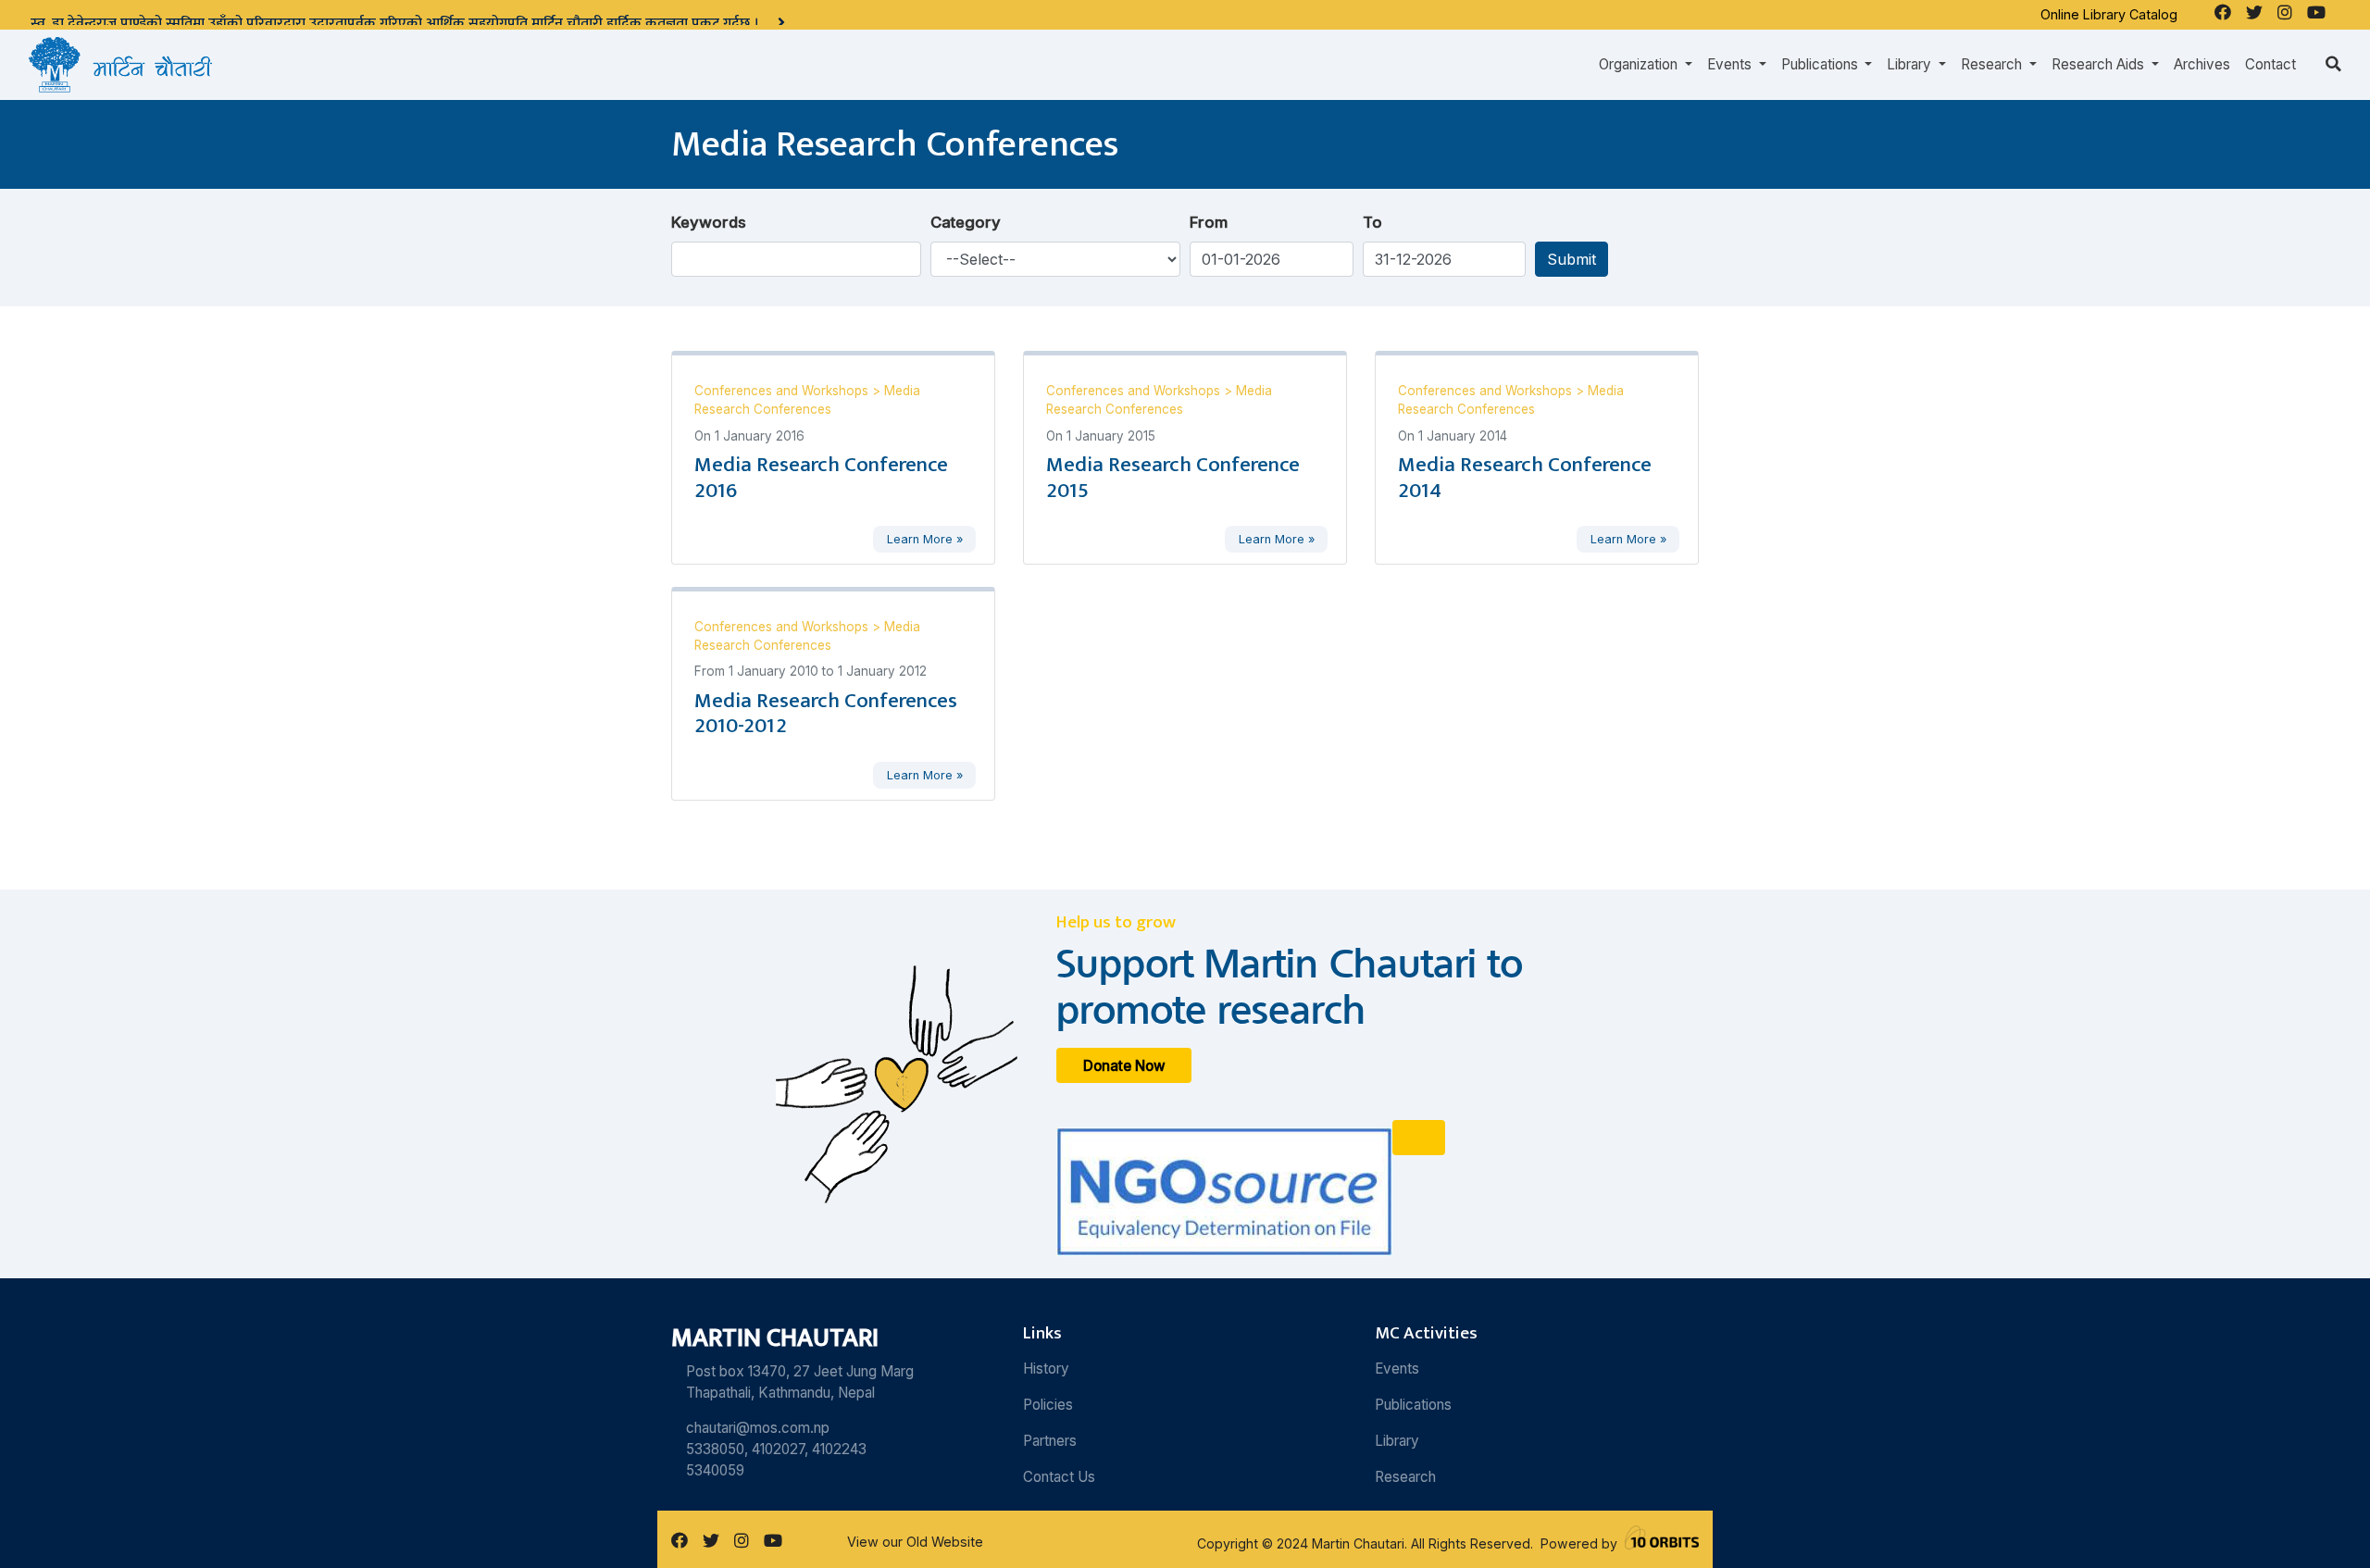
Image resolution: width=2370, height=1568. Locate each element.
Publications (1413, 1405)
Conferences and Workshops (783, 391)
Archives (2202, 64)
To (1372, 222)
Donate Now (1124, 1066)
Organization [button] (1640, 64)
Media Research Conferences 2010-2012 (826, 714)
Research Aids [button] (2100, 64)
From (1209, 222)
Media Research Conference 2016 (821, 478)
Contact (2270, 64)
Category (966, 222)
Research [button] (1993, 64)
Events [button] (1731, 64)
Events (1397, 1369)
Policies (1048, 1405)
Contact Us (1059, 1477)
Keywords (709, 222)
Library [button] (1911, 64)
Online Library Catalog (2109, 14)
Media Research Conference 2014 (1525, 478)
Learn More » (925, 539)
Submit (1572, 259)
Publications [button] (1821, 64)
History (1046, 1369)
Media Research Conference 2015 (1173, 478)
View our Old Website (915, 1542)
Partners (1050, 1441)
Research (1405, 1477)
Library (1397, 1441)
